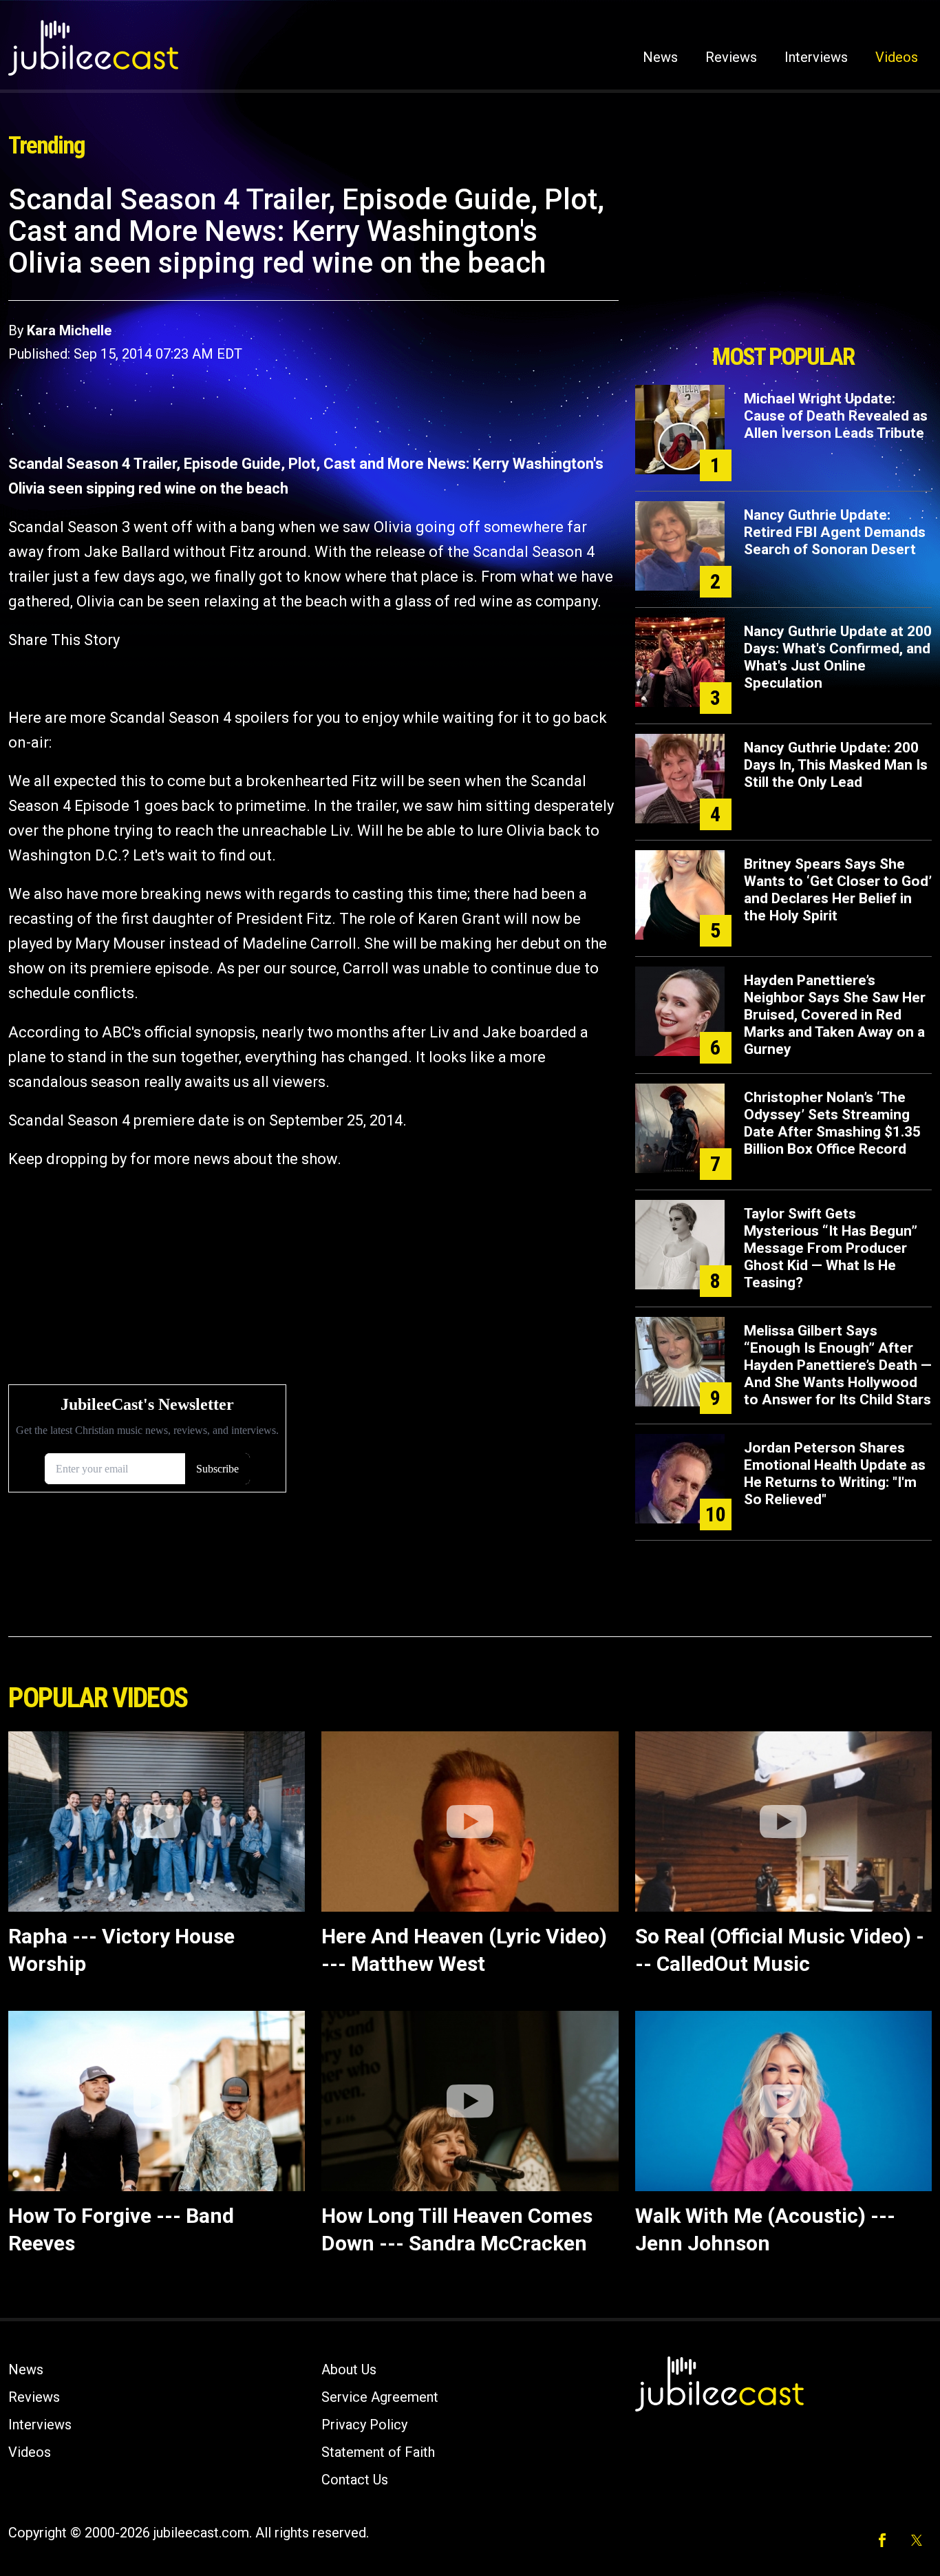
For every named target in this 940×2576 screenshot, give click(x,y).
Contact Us (355, 2480)
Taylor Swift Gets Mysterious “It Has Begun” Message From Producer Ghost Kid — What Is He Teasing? (831, 1248)
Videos (897, 57)
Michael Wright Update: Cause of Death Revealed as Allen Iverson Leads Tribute (836, 416)
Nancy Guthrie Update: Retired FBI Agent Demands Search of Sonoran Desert (835, 532)
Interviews (816, 57)
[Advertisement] (783, 260)
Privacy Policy (364, 2425)
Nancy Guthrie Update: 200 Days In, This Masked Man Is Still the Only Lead (836, 765)
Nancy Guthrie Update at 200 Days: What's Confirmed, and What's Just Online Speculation (838, 657)
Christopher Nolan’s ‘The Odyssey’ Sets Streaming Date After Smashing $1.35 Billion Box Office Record (832, 1123)
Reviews (731, 57)
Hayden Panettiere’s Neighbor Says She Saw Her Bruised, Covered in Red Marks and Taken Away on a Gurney (835, 1015)
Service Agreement (380, 2397)
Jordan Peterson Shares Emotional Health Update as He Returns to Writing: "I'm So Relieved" (835, 1474)
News (660, 57)
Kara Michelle (69, 330)
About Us (349, 2369)
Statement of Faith (378, 2452)
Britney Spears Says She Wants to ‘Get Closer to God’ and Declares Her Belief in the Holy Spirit (838, 890)
